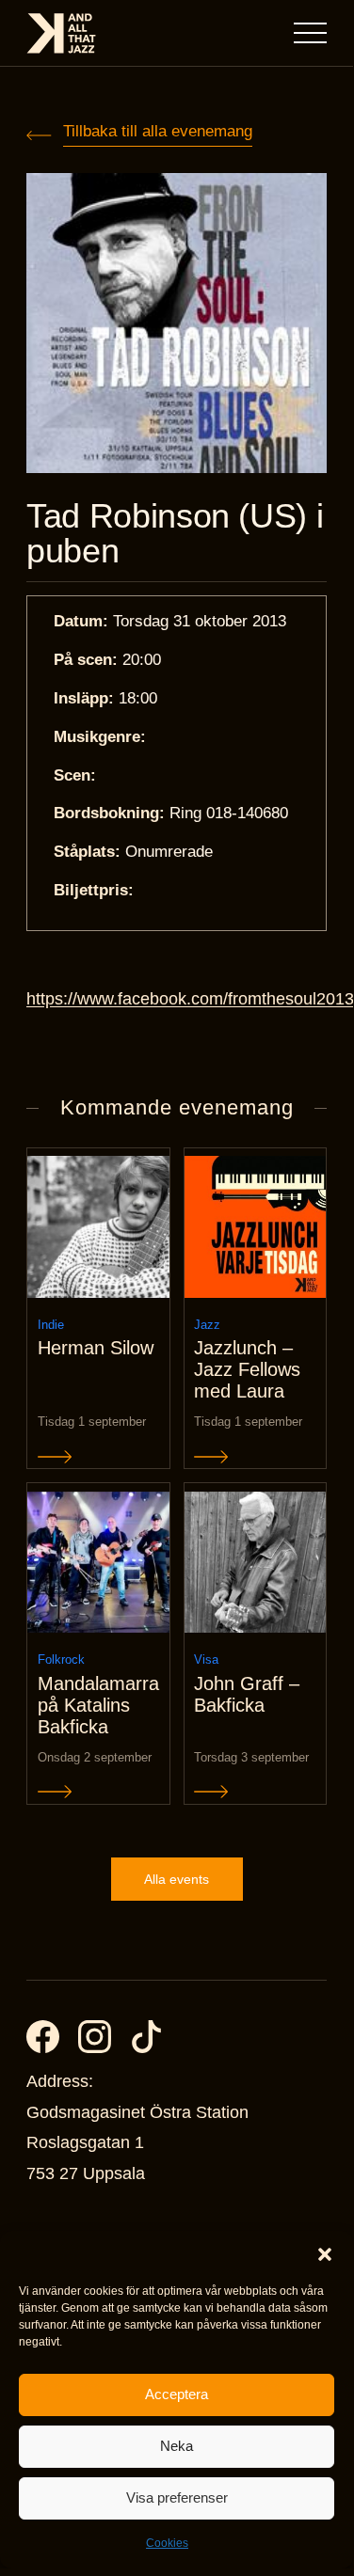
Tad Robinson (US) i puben (175, 534)
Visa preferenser (177, 2497)
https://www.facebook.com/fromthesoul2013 (190, 999)
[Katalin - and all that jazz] (61, 33)
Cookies (167, 2543)
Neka (177, 2446)
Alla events (177, 1879)
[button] (325, 2254)
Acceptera (177, 2394)
